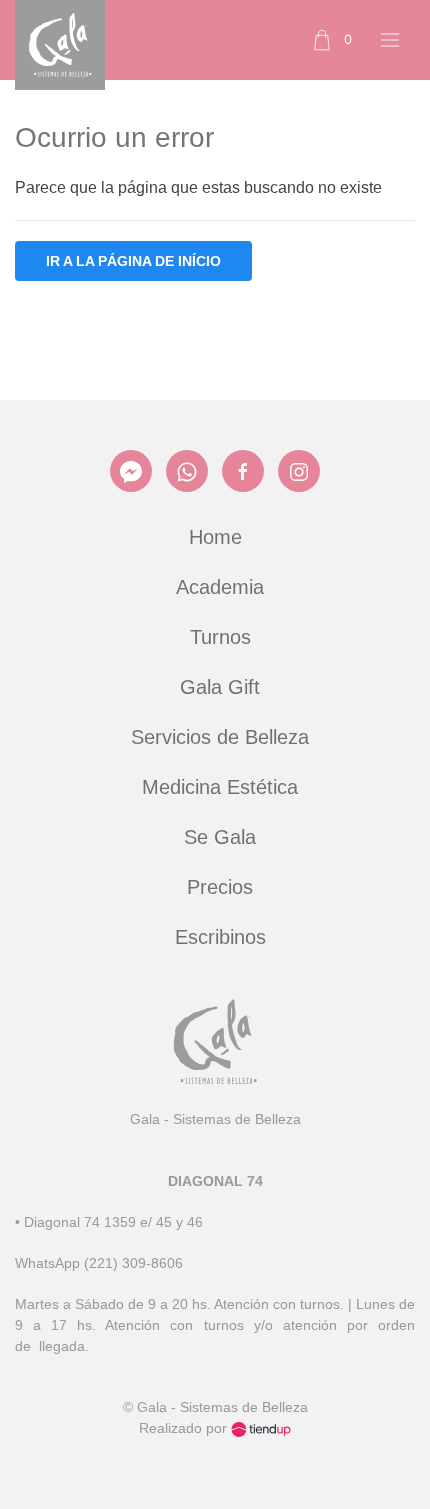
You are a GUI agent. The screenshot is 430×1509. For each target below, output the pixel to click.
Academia (220, 587)
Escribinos (220, 937)
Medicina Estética (220, 787)
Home (215, 537)
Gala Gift (220, 687)
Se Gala (220, 837)
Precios (220, 887)
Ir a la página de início (133, 261)
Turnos (220, 637)
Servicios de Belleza (220, 737)
